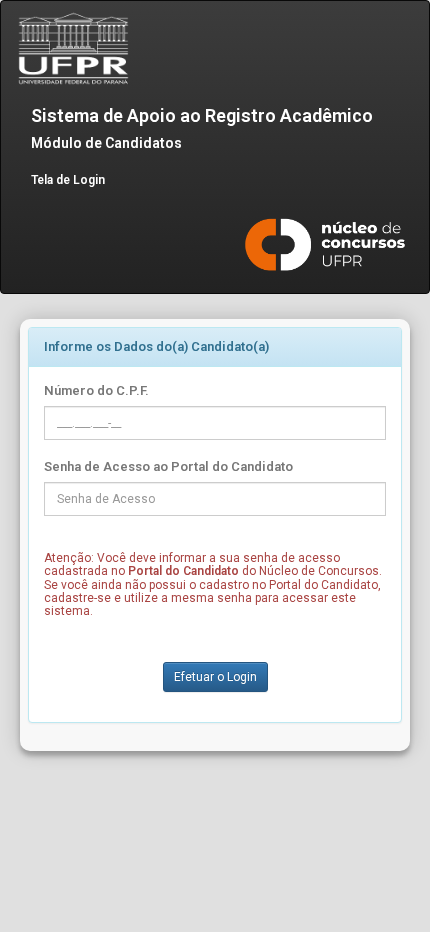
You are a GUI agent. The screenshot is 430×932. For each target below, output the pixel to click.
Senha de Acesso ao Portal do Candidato (168, 466)
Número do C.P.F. (96, 390)
